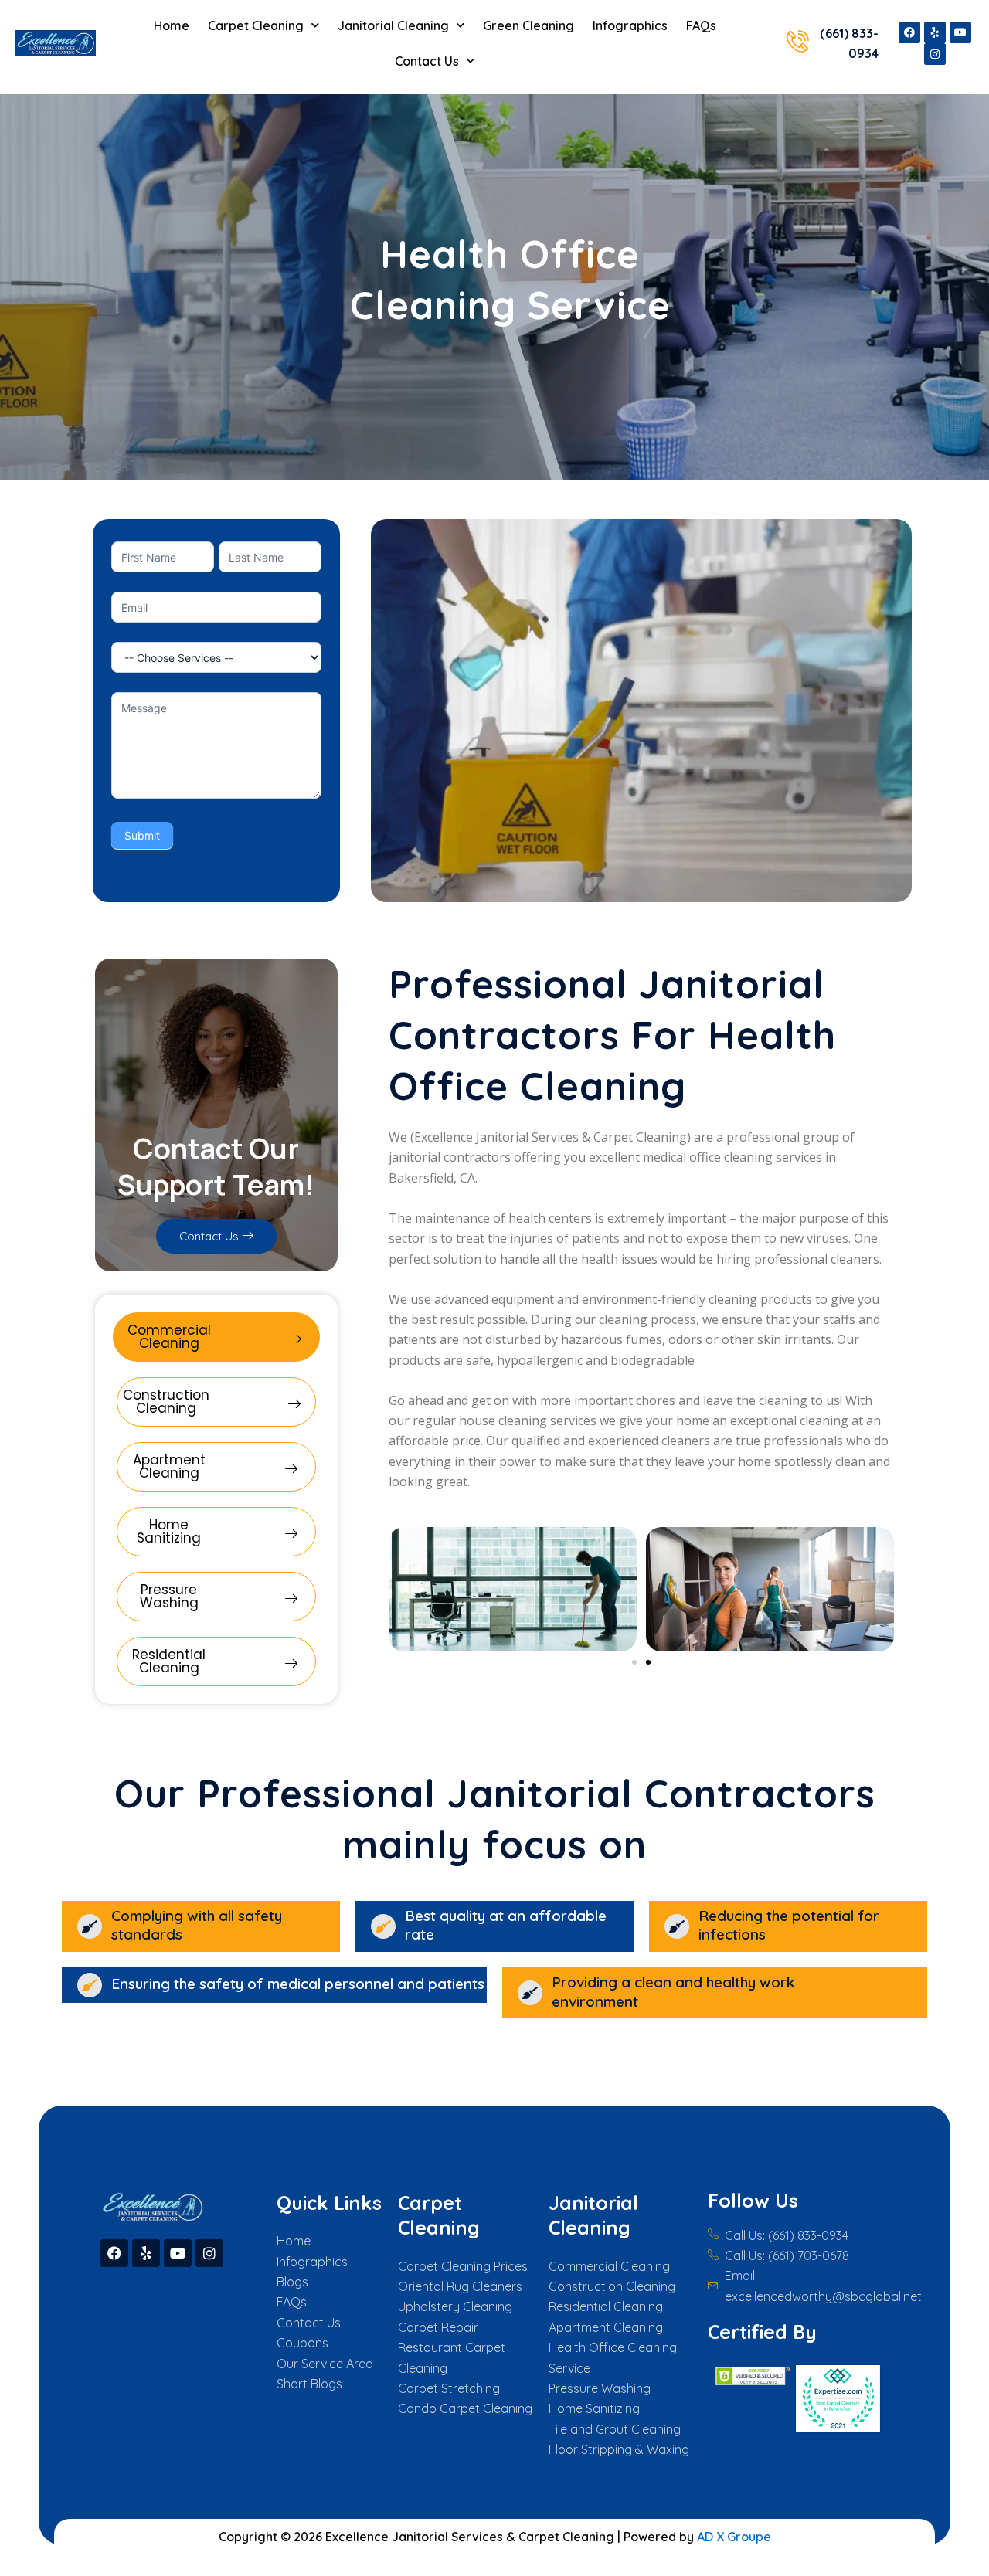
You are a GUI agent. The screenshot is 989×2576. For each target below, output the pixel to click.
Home (172, 25)
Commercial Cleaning (169, 1337)
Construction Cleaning (166, 1402)
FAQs (701, 25)
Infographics (630, 25)
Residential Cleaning (169, 1661)
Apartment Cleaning (169, 1466)
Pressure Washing (169, 1596)
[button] (634, 1662)
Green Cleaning (528, 25)
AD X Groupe (734, 2537)
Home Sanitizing (169, 1531)
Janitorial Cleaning (393, 25)
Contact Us (427, 61)
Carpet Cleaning (256, 25)
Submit (142, 835)
